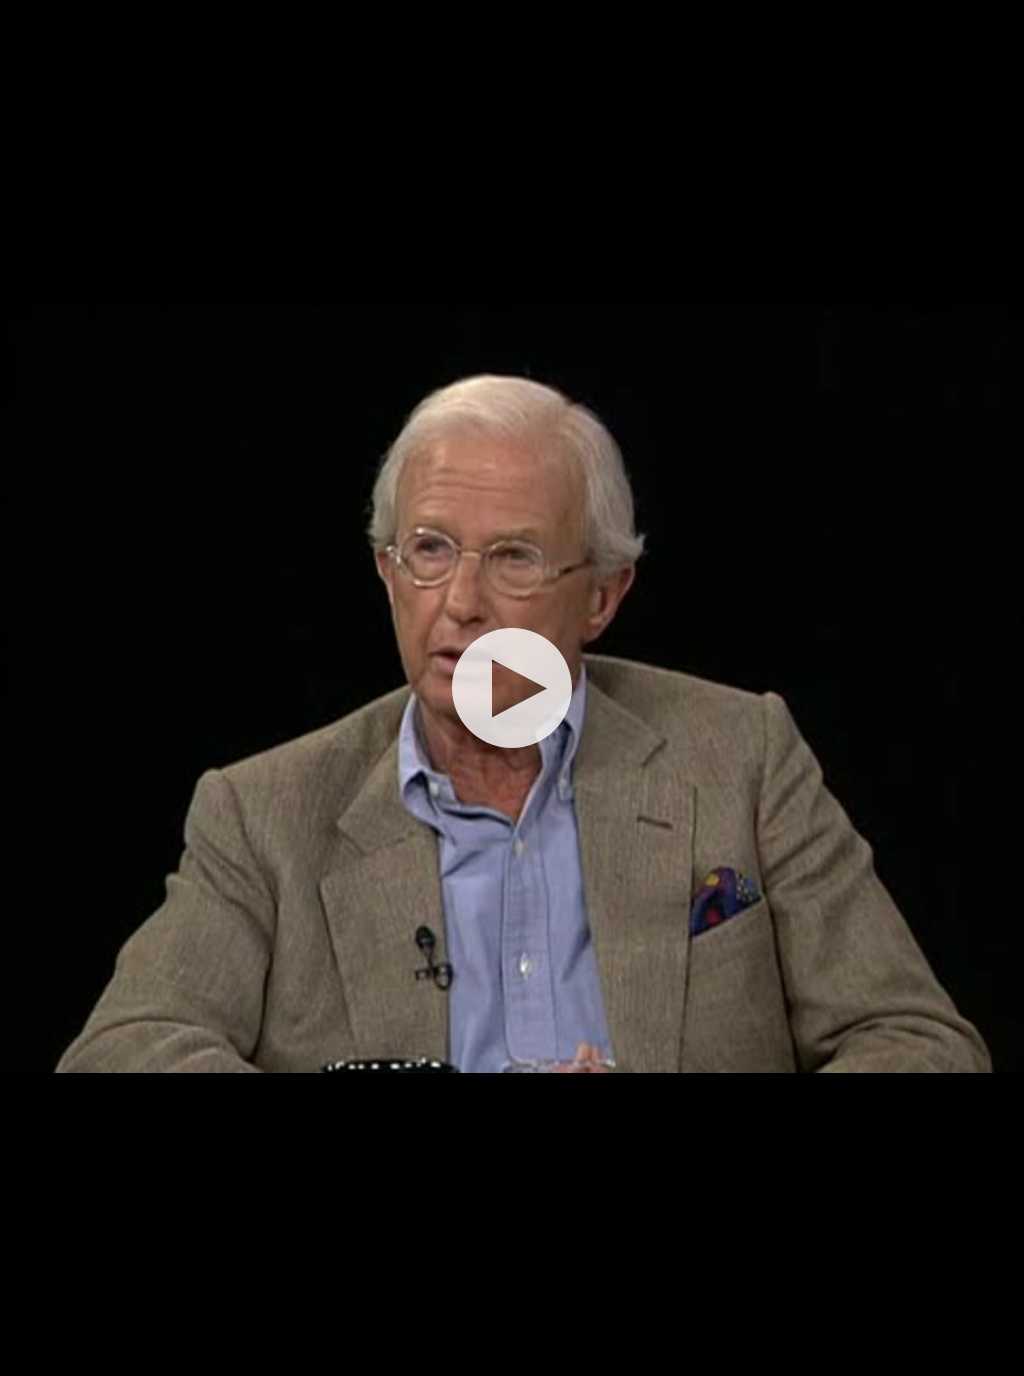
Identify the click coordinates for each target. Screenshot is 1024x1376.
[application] (512, 688)
